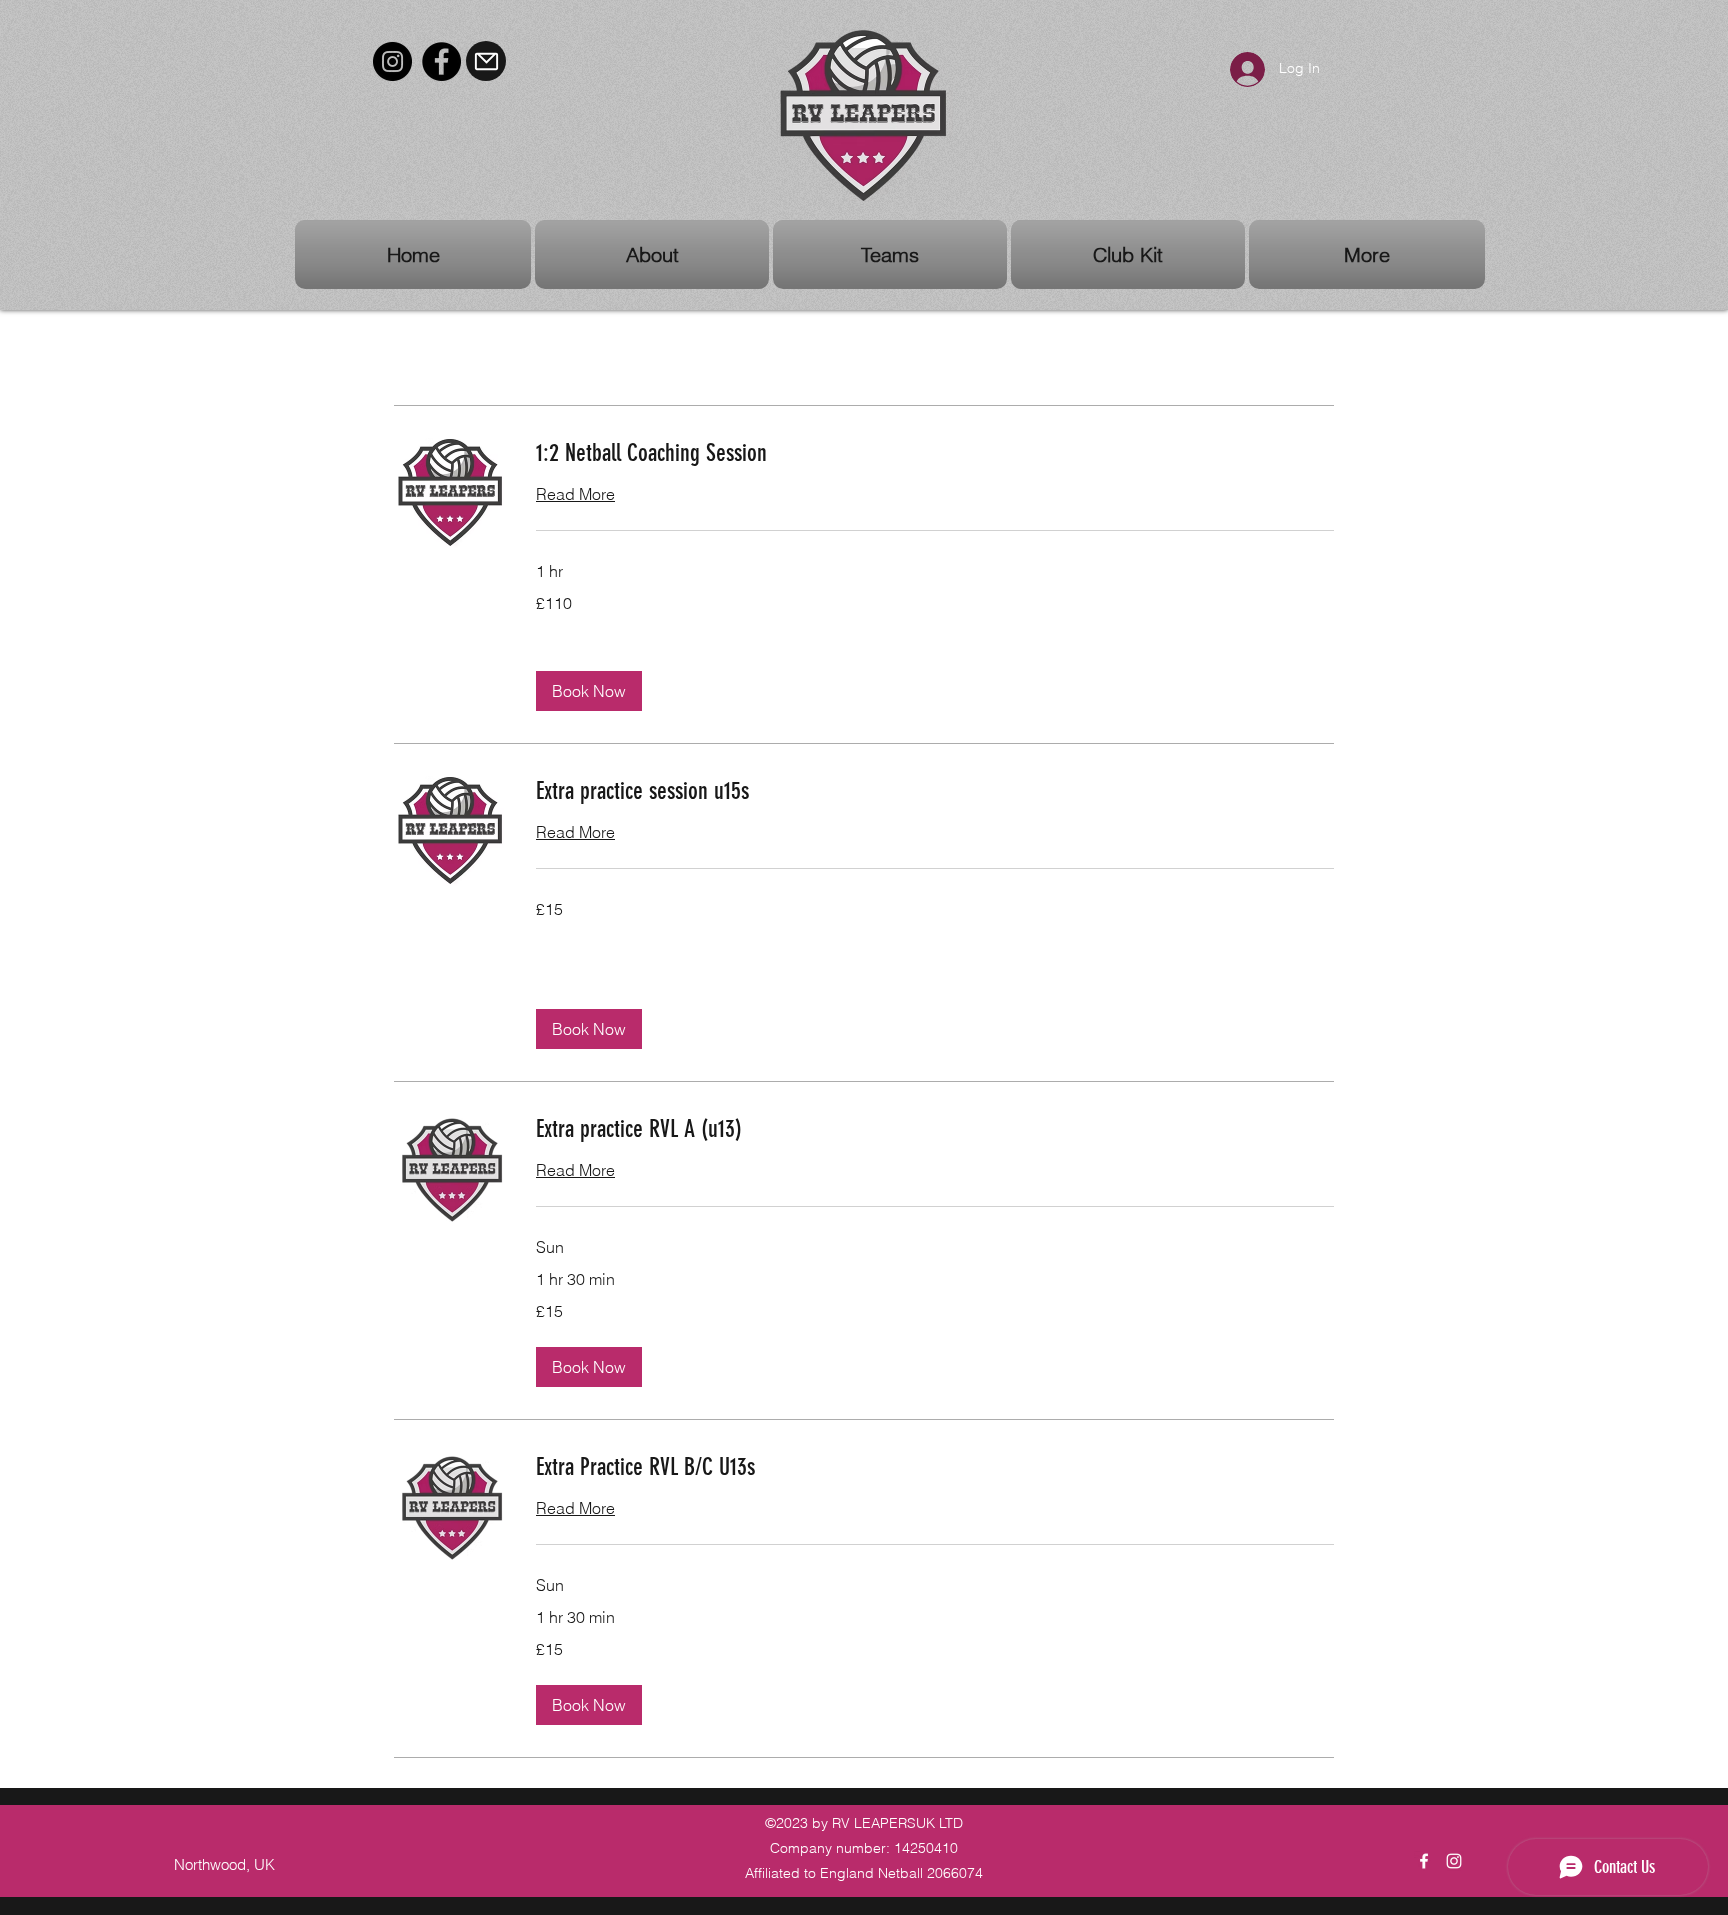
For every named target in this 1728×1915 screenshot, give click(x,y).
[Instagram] (392, 61)
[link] (935, 454)
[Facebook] (441, 61)
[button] (589, 691)
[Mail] (486, 61)
